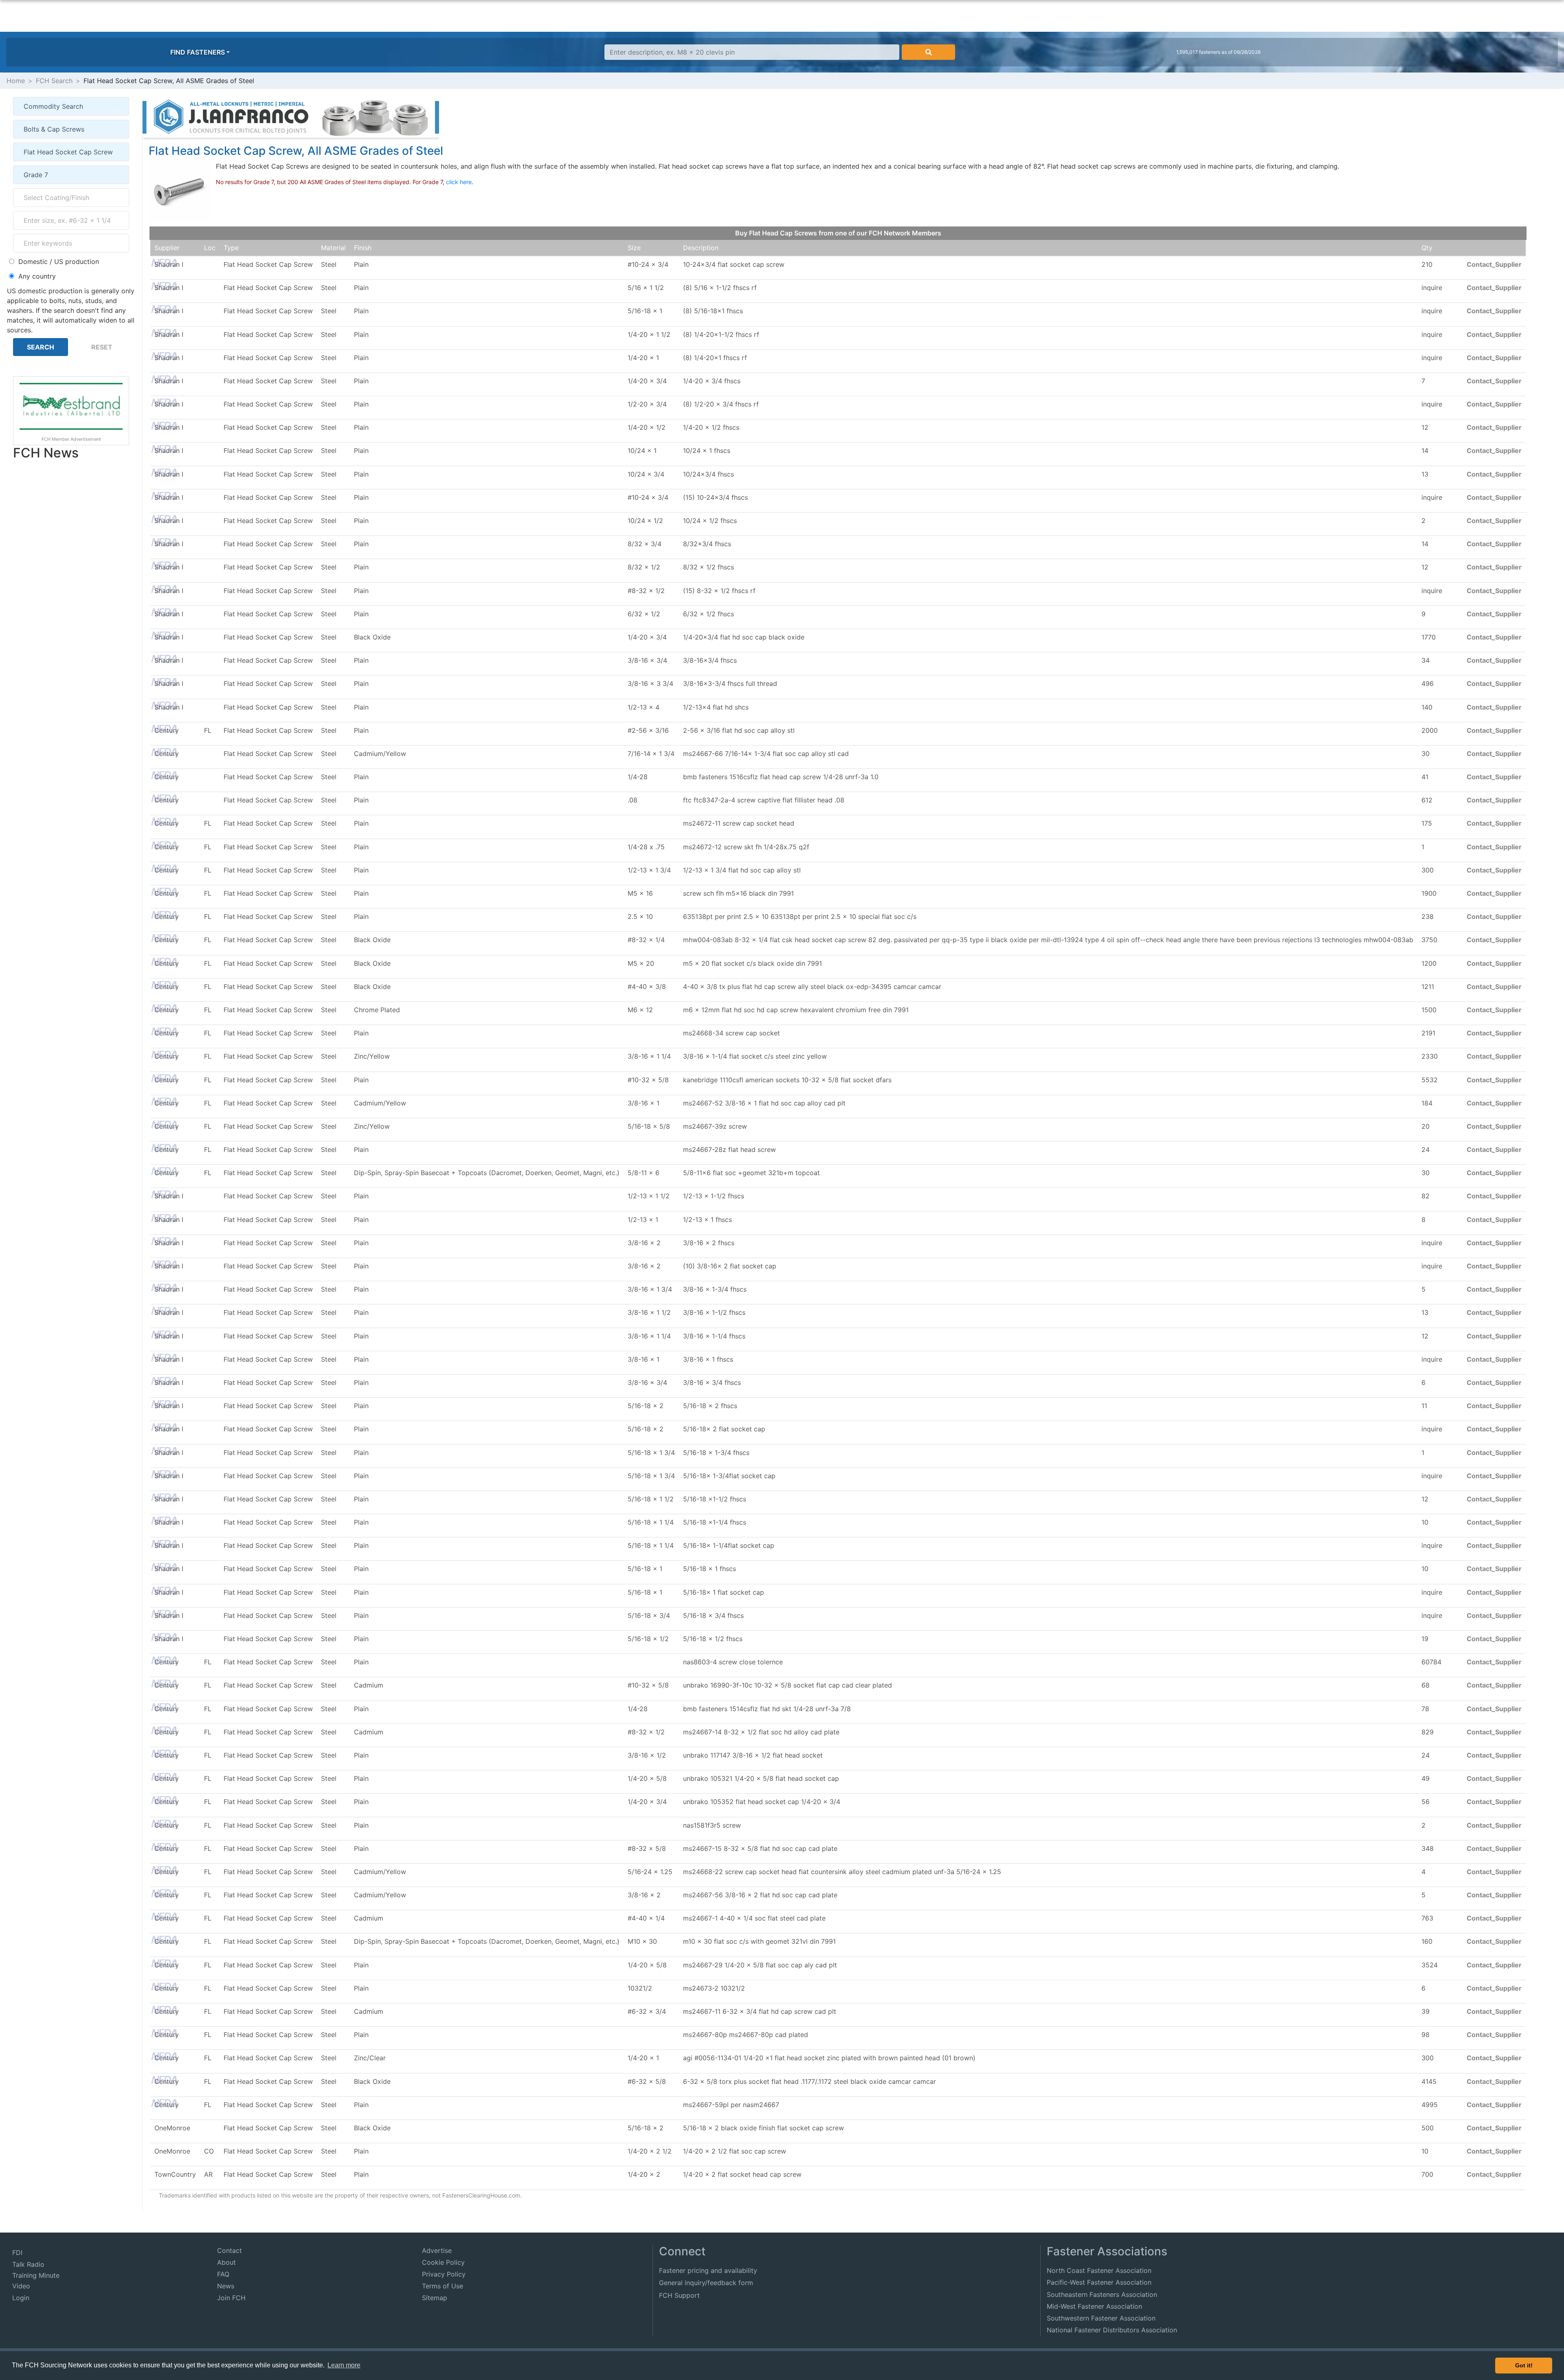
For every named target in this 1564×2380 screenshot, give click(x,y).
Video (21, 2286)
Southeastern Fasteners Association (1102, 2294)
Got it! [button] (1524, 2365)
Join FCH (231, 2298)
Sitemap (435, 2298)
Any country (37, 276)
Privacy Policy (444, 2274)
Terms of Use (443, 2286)
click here (459, 182)
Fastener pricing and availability (708, 2270)
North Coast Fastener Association (1099, 2270)
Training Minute (36, 2275)
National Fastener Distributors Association (1112, 2330)
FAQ (223, 2274)
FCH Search (54, 81)
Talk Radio (28, 2264)
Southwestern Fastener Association (1101, 2318)
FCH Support (679, 2295)
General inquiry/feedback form (706, 2283)
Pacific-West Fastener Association (1099, 2282)
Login (21, 2298)
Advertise (437, 2250)
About (226, 2262)
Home (16, 81)
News (226, 2286)
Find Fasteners (198, 52)
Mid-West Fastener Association (1094, 2306)
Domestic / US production (59, 262)
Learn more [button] (344, 2365)
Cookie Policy (443, 2262)
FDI (17, 2253)
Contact (230, 2250)
